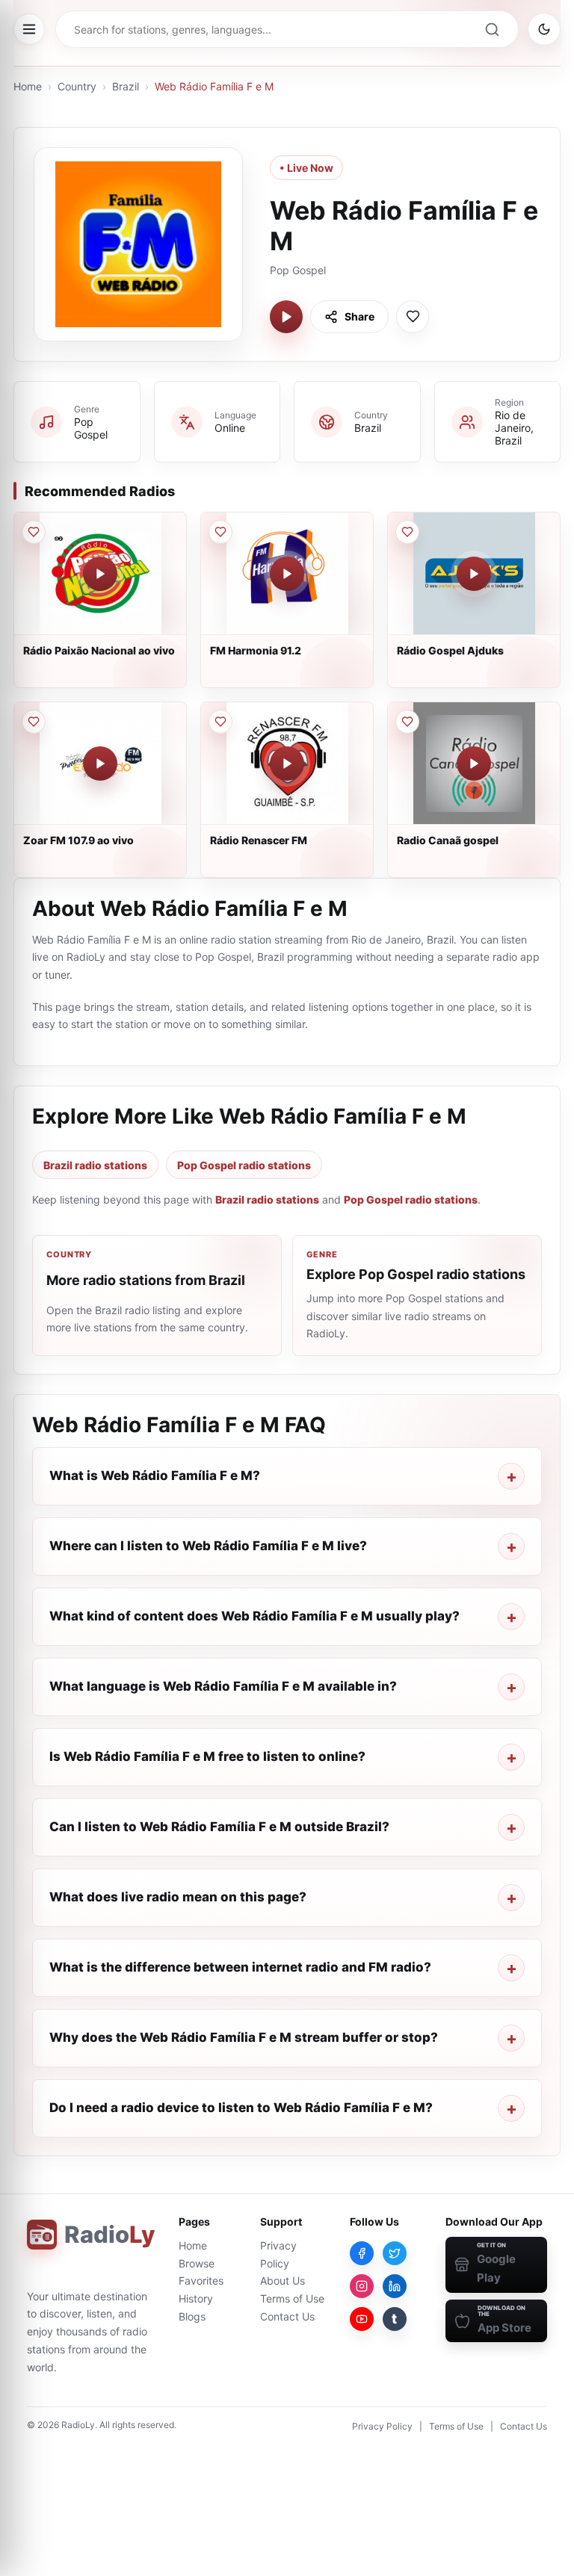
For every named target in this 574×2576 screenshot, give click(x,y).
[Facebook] (362, 2253)
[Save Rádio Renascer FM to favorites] (220, 722)
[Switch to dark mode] (544, 29)
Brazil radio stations (95, 1165)
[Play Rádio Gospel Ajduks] (474, 574)
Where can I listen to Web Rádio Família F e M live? (208, 1546)
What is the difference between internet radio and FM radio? (240, 1967)
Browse (197, 2263)
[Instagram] (362, 2286)
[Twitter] (395, 2253)
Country (77, 86)
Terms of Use (292, 2298)
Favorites (201, 2281)
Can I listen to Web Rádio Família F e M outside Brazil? (219, 1827)
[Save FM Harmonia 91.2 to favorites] (220, 532)
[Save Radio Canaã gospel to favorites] (407, 722)
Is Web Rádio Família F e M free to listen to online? (207, 1756)
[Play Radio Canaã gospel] (474, 764)
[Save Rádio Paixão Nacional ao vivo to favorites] (34, 532)
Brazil (126, 86)
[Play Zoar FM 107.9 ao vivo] (100, 764)
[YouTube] (362, 2319)
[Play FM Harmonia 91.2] (287, 574)
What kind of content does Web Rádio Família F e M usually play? (254, 1616)
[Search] (492, 29)
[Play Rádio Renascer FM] (287, 764)
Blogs (192, 2316)
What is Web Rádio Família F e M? (155, 1476)
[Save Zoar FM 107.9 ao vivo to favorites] (34, 722)
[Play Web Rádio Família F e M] (286, 317)
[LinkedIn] (395, 2286)
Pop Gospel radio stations (244, 1165)
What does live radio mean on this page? (178, 1897)
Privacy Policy (382, 2426)
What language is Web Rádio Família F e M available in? (223, 1686)
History (196, 2298)
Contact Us (287, 2316)
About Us (283, 2281)
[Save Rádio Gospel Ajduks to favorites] (407, 532)
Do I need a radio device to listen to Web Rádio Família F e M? (241, 2108)
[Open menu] (29, 29)
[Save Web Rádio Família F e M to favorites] (413, 317)
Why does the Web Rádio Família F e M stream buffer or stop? (244, 2037)
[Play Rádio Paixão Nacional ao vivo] (100, 574)
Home (28, 86)
